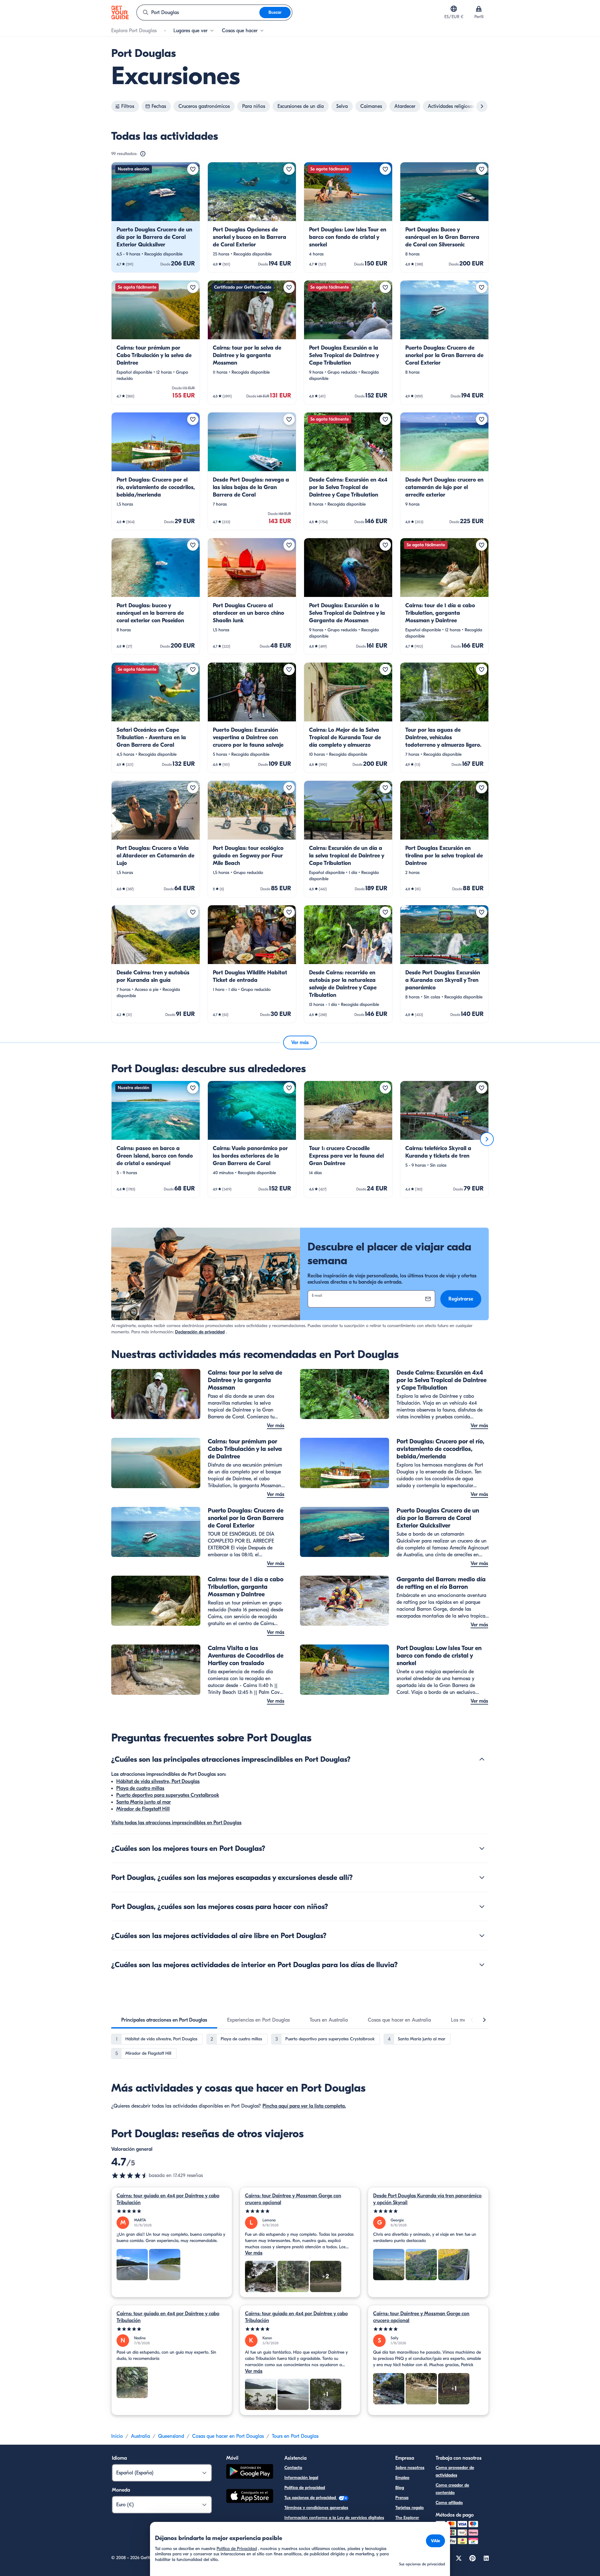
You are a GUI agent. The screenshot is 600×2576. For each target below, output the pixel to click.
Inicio (117, 2436)
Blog (400, 2488)
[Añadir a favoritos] (193, 169)
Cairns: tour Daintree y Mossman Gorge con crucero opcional (293, 2199)
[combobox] (198, 13)
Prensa (402, 2498)
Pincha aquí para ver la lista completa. (304, 2106)
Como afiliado (449, 2503)
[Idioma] (454, 9)
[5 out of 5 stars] (172, 2211)
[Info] (143, 154)
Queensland (171, 2436)
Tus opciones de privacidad (311, 2498)
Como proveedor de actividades (455, 2471)
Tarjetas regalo (410, 2508)
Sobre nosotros (410, 2468)
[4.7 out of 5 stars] (130, 2175)
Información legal (301, 2478)
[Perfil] (479, 9)
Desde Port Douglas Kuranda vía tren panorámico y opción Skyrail (427, 2199)
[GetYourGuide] (120, 13)
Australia (140, 2436)
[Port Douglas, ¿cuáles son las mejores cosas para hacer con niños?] (482, 1907)
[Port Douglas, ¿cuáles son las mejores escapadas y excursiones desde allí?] (482, 1877)
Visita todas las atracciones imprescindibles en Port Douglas (176, 1823)
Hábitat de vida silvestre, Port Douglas (158, 1781)
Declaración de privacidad (200, 1332)
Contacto (293, 2468)
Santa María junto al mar (144, 1802)
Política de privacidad (305, 2488)
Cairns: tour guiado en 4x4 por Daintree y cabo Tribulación (168, 2199)
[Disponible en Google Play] (250, 2472)
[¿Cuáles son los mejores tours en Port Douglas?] (482, 1848)
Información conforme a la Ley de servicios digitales (334, 2518)
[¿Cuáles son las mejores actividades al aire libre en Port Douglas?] (482, 1936)
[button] (156, 217)
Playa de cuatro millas (140, 1788)
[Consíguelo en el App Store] (250, 2497)
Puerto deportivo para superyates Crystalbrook (168, 1795)
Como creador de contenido (452, 2489)
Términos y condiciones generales (316, 2508)
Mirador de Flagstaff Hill (143, 1809)
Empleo (402, 2478)
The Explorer (407, 2518)
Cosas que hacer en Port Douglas (228, 2436)
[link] (156, 217)
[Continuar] (487, 1139)
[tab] (164, 2020)
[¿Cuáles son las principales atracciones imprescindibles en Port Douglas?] (482, 1759)
